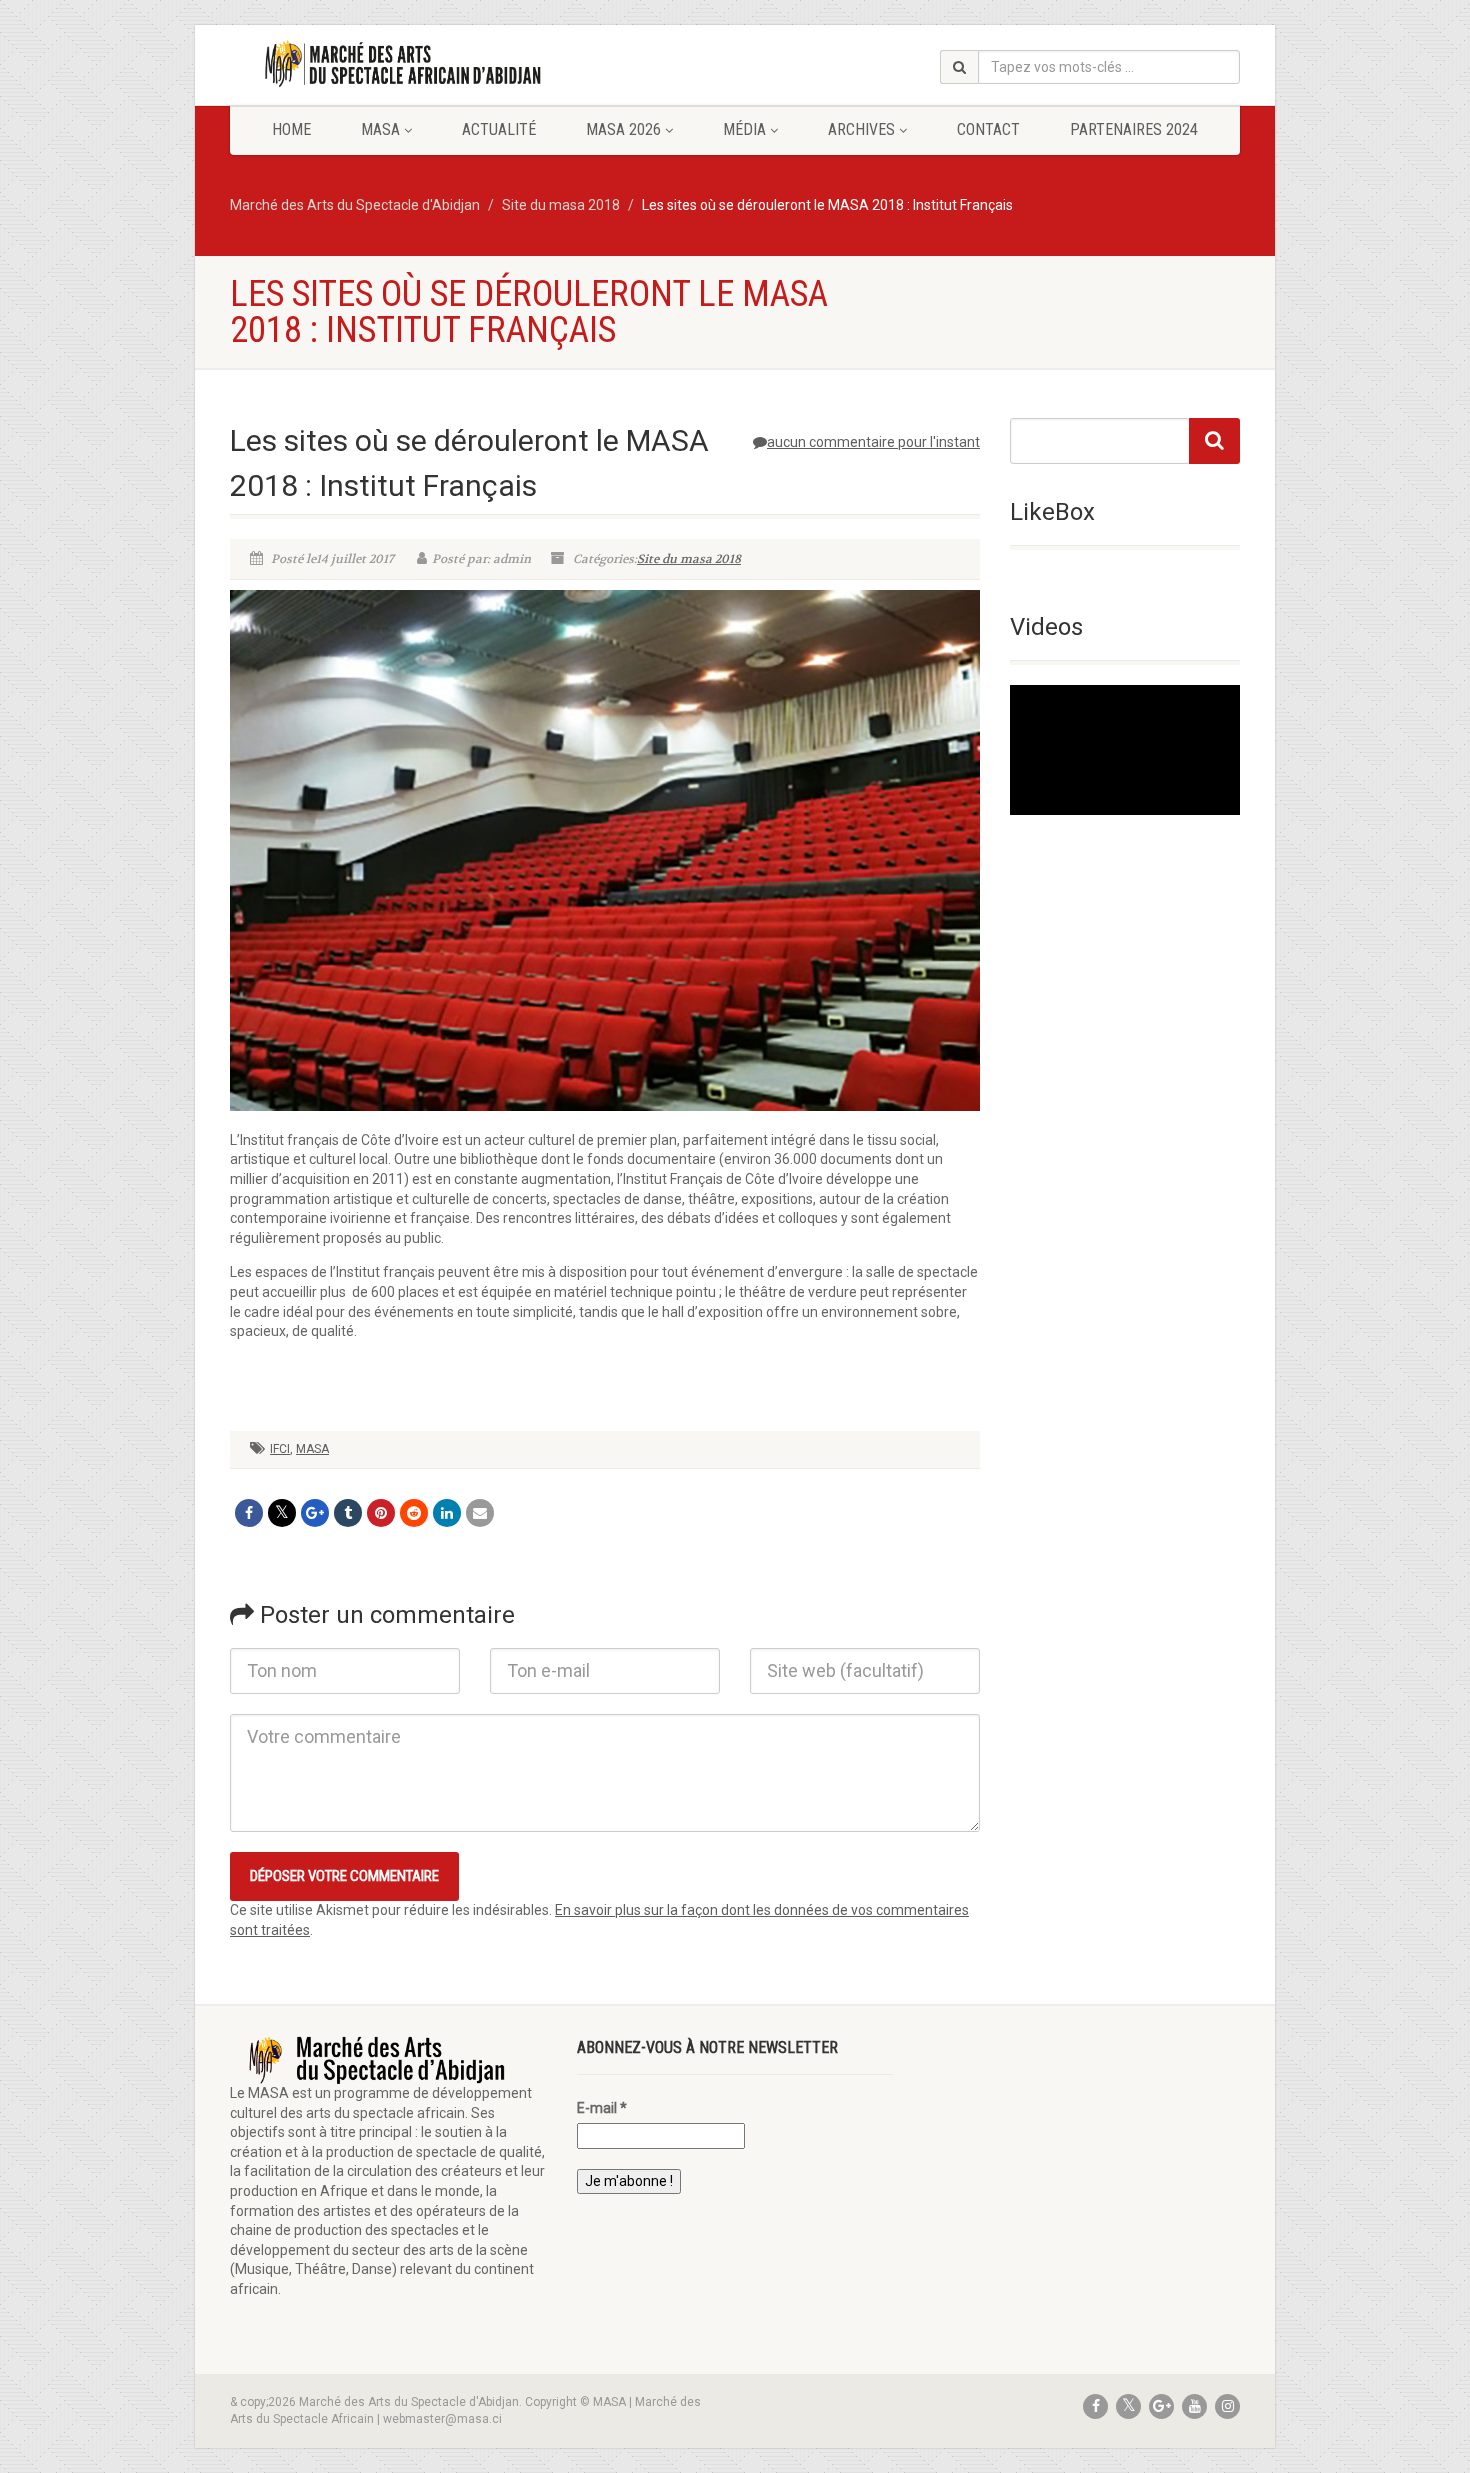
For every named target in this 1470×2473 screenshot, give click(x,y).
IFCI (280, 1449)
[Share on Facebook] (249, 1513)
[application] (1125, 749)
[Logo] (388, 64)
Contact (988, 129)
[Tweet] (282, 1513)
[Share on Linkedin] (447, 1513)
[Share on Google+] (315, 1513)
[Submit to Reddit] (414, 1513)
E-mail (602, 2108)
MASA (380, 129)
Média (744, 129)
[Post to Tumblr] (348, 1513)
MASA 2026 (623, 129)
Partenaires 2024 (1134, 129)
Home (291, 129)
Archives (861, 129)
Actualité (499, 129)
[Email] (480, 1513)
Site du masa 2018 (689, 559)
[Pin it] (381, 1513)
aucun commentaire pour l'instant (873, 442)
